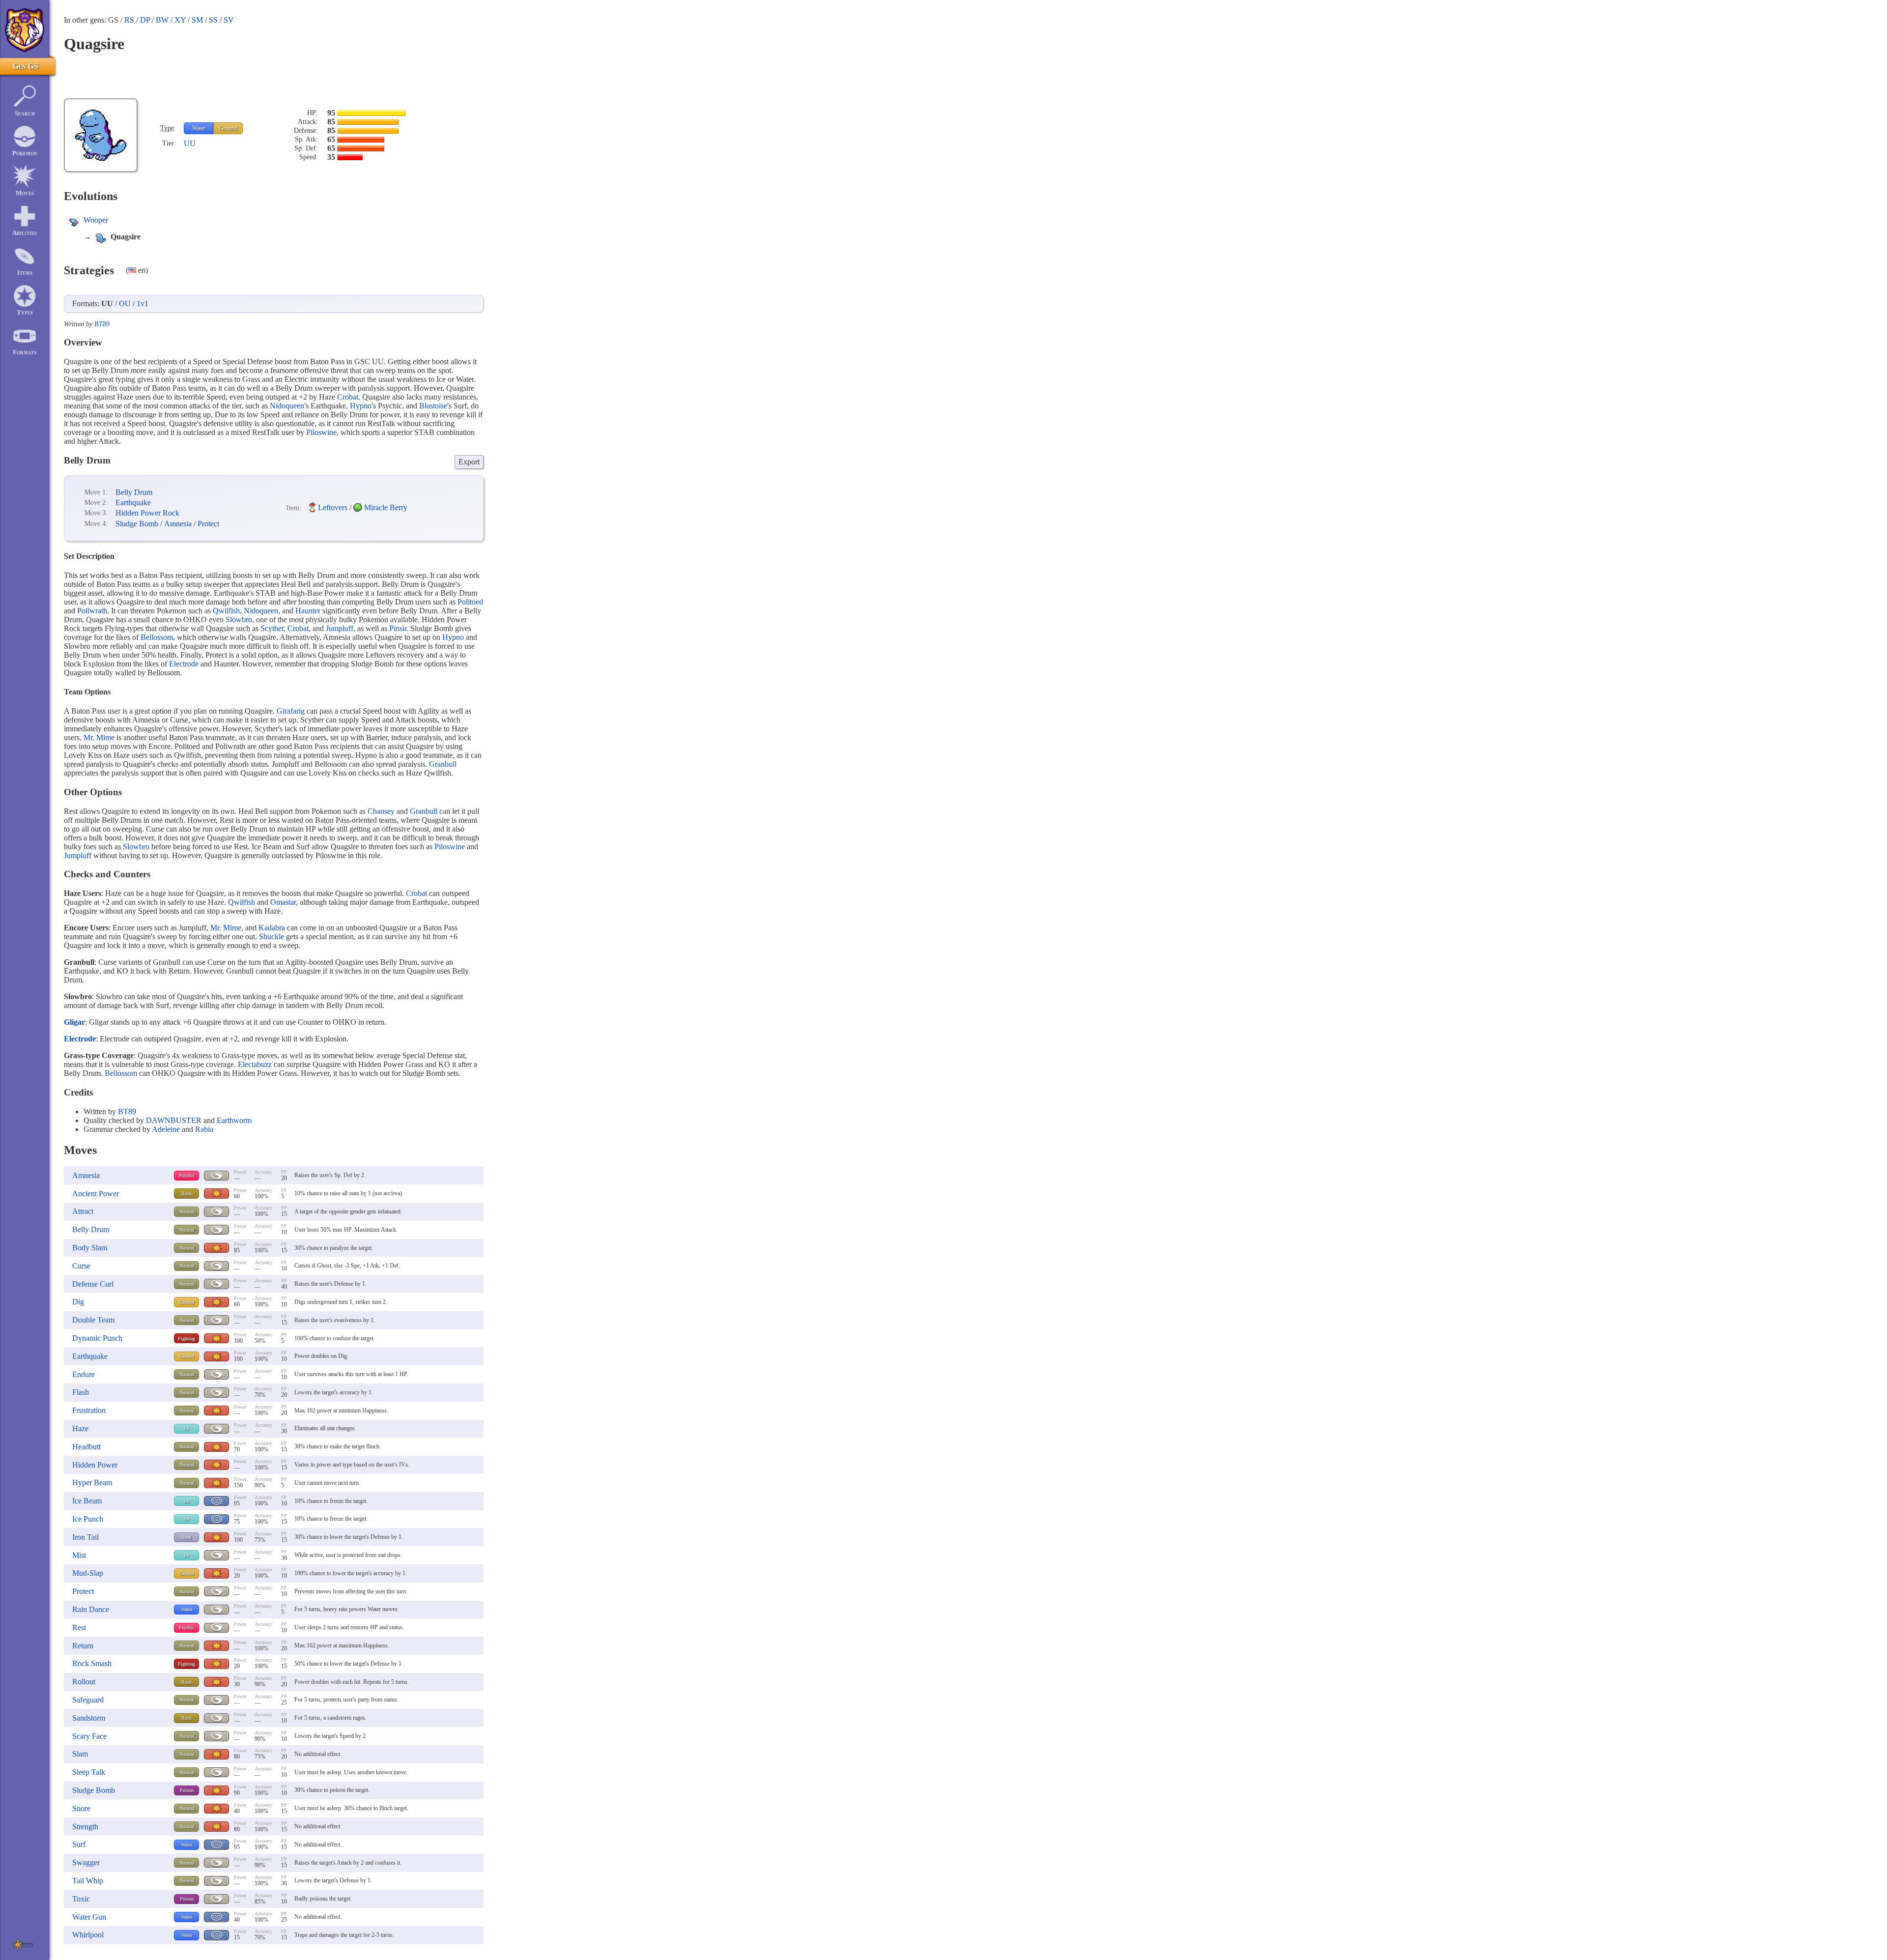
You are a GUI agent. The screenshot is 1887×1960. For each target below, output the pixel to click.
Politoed (470, 602)
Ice (186, 1428)
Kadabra (272, 928)
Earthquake (133, 503)
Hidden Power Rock (147, 513)
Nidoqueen (287, 406)
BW (162, 20)
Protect (208, 524)
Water (199, 128)
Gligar (74, 1022)
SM (197, 20)
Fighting (186, 1339)
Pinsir (398, 628)
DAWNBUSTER (174, 1120)
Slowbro (239, 620)
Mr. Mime (99, 737)
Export (469, 462)
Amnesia (178, 524)
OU (125, 303)
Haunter (308, 611)
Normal (187, 1212)
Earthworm (234, 1120)
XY (180, 20)
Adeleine (166, 1129)
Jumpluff (340, 628)
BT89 (102, 324)
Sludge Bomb (137, 524)
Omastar (283, 902)
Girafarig (291, 711)
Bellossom (157, 637)
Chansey (381, 811)
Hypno (361, 406)
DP (145, 20)
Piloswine (321, 432)
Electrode (184, 664)
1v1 (143, 303)
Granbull (443, 764)
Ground (228, 128)
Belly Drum (134, 492)
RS (129, 20)
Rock (186, 1194)
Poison (187, 1790)
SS (213, 20)
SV (229, 20)
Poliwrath (92, 611)
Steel (187, 1537)
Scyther (272, 628)
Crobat (348, 397)
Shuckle (272, 937)
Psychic (186, 1175)
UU (190, 143)
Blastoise (433, 406)
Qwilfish (226, 611)
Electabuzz (255, 1064)
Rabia (204, 1129)
